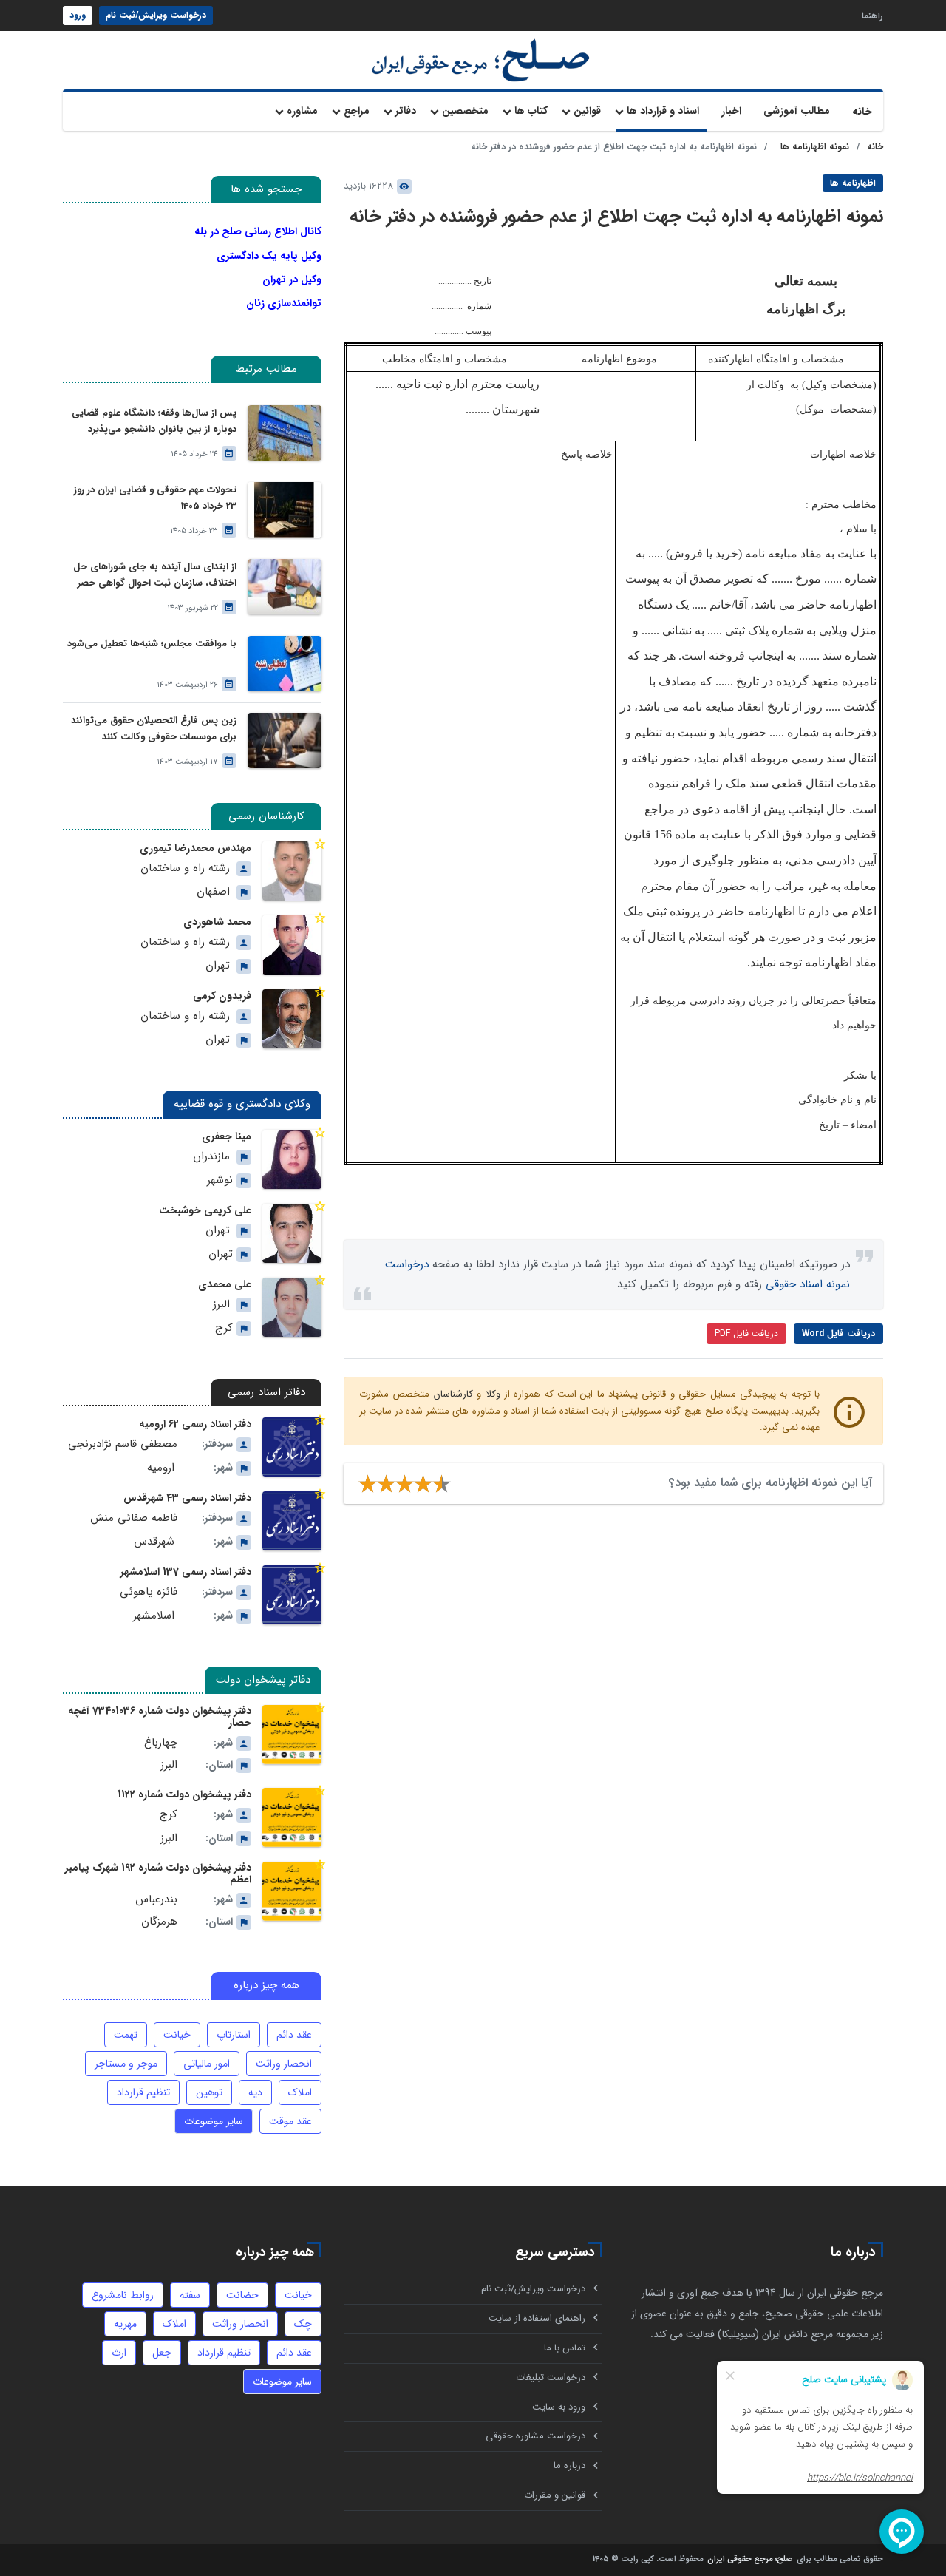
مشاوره (302, 111)
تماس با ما (565, 2348)
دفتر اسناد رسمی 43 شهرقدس (187, 1498)
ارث (119, 2353)
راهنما (872, 15)
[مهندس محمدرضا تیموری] (292, 871)
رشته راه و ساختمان (185, 868)
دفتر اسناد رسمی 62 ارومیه (195, 1424)
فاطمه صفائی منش (134, 1518)
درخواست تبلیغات (551, 2377)
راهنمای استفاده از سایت (537, 2318)
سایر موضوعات (214, 2121)
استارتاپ (234, 2035)
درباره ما (569, 2465)
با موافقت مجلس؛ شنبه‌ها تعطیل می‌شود (152, 644)
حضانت (242, 2295)
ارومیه (161, 1468)
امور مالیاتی (207, 2064)
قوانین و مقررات (555, 2495)
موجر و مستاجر (126, 2064)
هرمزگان (159, 1922)
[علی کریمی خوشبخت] (292, 1233)
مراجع (357, 111)
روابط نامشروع (123, 2295)
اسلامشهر (154, 1616)
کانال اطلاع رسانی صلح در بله (258, 231)
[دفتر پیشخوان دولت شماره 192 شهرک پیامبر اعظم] (292, 1891)
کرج (224, 1328)
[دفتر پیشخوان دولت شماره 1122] (292, 1817)
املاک (300, 2092)
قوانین (587, 111)
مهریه (125, 2324)
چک (303, 2324)
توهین (209, 2092)
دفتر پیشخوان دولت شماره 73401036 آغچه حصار (160, 1717)
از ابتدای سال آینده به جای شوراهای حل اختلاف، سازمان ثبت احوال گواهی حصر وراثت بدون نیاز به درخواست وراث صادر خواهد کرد (155, 576)
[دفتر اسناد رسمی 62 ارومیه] (292, 1447)
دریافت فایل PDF (746, 1333)
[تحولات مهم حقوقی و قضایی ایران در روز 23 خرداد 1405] (285, 510)
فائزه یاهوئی (149, 1592)
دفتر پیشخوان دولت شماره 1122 (184, 1794)
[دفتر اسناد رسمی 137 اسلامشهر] (292, 1595)
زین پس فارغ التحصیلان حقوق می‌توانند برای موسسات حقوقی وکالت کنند (154, 729)
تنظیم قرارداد (143, 2092)
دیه (255, 2092)
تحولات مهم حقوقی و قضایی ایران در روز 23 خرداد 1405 (155, 498)
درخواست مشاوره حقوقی (535, 2436)
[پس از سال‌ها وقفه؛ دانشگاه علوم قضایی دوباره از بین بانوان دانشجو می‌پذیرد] (285, 433)
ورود (78, 15)
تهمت (126, 2035)
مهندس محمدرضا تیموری (195, 848)
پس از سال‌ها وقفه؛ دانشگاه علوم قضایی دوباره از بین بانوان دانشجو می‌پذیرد (154, 421)
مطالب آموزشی (797, 111)
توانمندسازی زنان (284, 303)
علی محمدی (225, 1284)
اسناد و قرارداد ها (663, 111)
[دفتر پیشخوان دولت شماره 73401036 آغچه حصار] (292, 1735)
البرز (221, 1305)
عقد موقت (290, 2121)
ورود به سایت (559, 2407)
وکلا (493, 1394)
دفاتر (406, 111)
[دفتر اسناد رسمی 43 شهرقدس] (292, 1521)
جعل (162, 2353)
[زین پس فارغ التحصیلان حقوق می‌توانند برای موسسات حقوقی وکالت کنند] (285, 740)
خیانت (177, 2035)
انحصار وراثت (284, 2064)
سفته (190, 2295)
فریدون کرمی (222, 996)
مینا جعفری (227, 1136)
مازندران (211, 1157)
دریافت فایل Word (838, 1333)
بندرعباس (156, 1900)
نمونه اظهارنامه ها (815, 147)
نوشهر (220, 1180)
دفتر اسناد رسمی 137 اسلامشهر (186, 1572)
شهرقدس (154, 1542)
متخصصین (465, 111)
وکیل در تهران (292, 279)
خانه (862, 112)
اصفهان (213, 892)
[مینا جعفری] (292, 1159)
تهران (218, 966)
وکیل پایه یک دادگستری (269, 256)
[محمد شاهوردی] (292, 945)
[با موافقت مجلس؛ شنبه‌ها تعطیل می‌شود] (285, 664)
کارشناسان (453, 1394)
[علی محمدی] (292, 1307)
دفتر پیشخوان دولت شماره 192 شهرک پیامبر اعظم (158, 1874)
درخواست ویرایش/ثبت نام (156, 15)
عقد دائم (294, 2035)
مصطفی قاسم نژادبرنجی (123, 1444)
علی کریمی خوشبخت (205, 1210)
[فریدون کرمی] (292, 1019)
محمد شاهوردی (217, 922)
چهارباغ (161, 1743)
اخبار (731, 111)
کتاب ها (531, 111)
